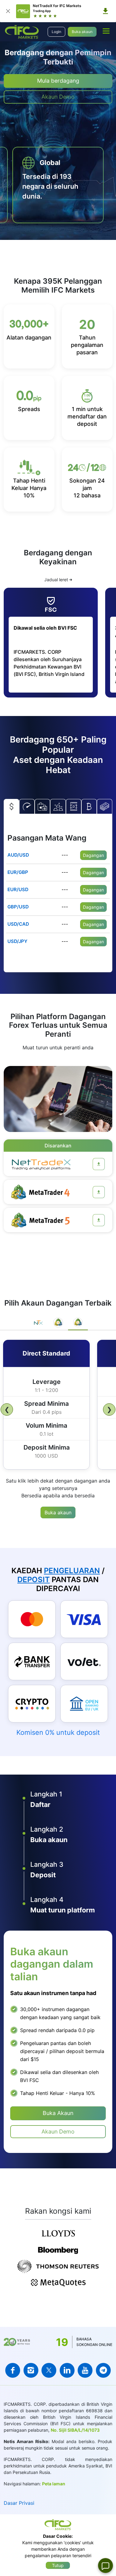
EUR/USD (18, 889)
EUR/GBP (18, 872)
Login (56, 32)
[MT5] (99, 1220)
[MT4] (99, 1192)
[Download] (105, 11)
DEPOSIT (34, 1580)
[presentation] (115, 150)
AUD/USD (18, 855)
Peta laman (54, 2484)
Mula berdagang (58, 81)
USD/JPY (17, 941)
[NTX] (99, 1164)
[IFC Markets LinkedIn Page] (67, 2370)
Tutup (58, 2565)
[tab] (38, 1323)
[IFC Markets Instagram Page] (31, 2370)
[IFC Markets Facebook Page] (13, 2370)
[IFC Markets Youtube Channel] (85, 2370)
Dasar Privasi (19, 2503)
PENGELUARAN (72, 1571)
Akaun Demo (58, 97)
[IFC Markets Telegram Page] (103, 2370)
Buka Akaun (58, 2113)
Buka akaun (82, 32)
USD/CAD (18, 924)
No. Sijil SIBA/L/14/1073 (75, 2430)
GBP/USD (18, 907)
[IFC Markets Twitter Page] (49, 2370)
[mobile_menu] (106, 31)
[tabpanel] (58, 1403)
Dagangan (93, 855)
